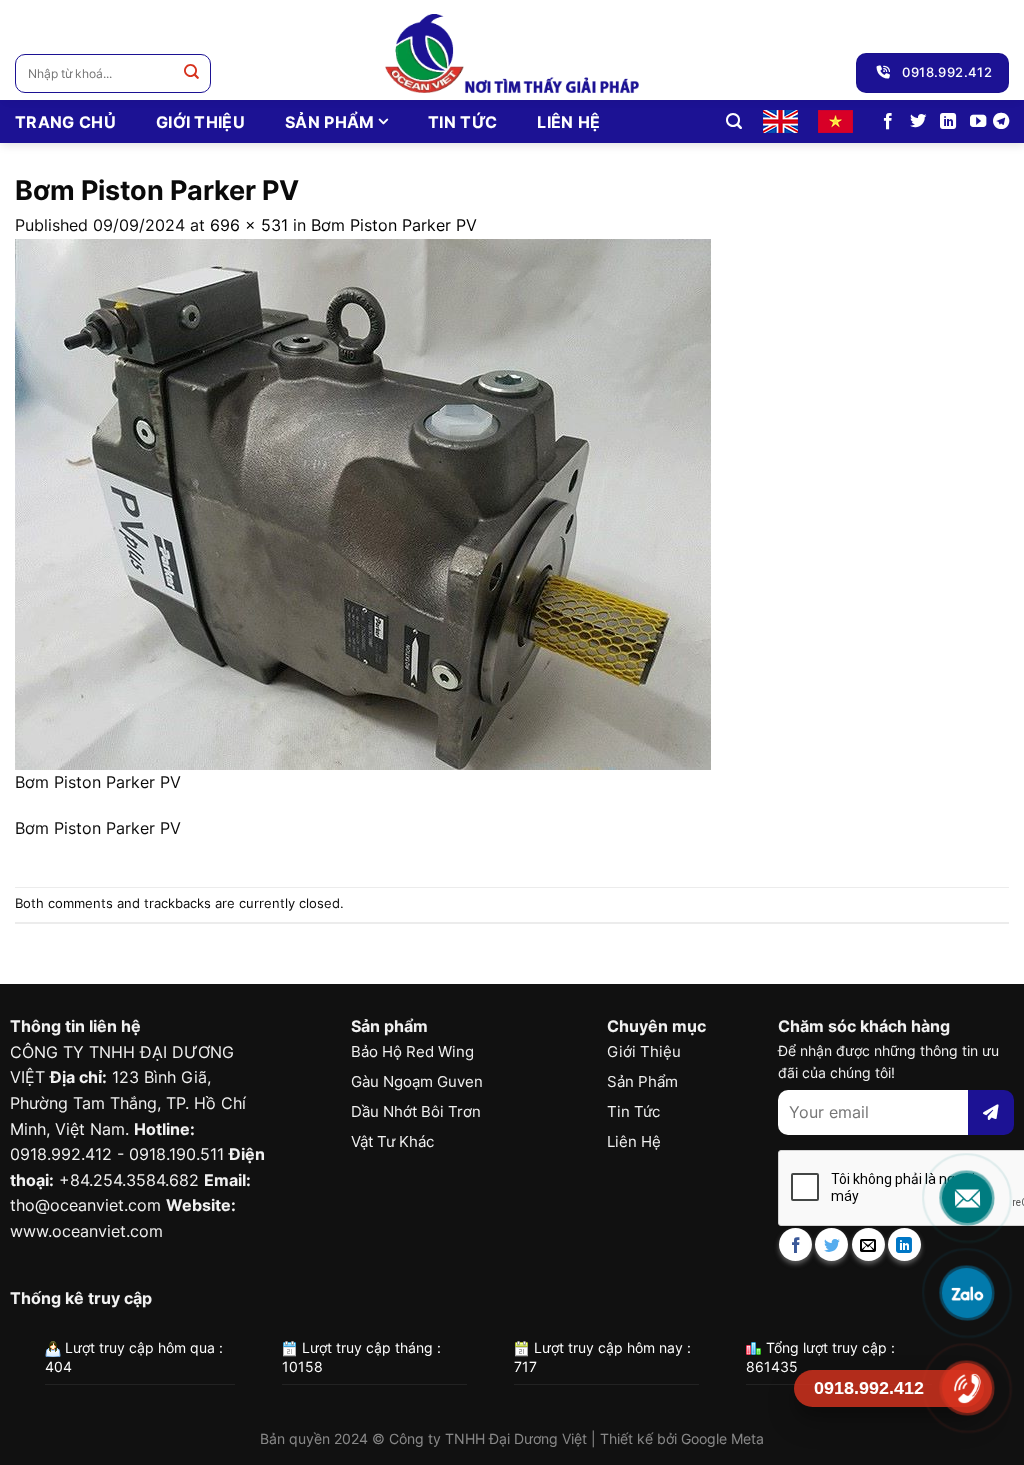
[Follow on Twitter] (918, 122)
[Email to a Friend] (868, 1244)
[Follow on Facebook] (888, 122)
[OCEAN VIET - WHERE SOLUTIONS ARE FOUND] (512, 50)
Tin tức (462, 122)
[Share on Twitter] (831, 1244)
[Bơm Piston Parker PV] (363, 503)
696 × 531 (249, 225)
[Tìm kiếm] (734, 121)
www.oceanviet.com (86, 1231)
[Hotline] (966, 1388)
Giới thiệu (200, 122)
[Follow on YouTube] (978, 122)
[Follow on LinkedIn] (948, 122)
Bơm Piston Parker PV (394, 225)
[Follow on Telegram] (1001, 122)
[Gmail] (966, 1198)
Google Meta (722, 1438)
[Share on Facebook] (795, 1244)
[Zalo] (966, 1293)
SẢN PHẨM (330, 122)
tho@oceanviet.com (85, 1205)
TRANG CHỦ (65, 122)
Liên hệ (568, 122)
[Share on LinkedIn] (904, 1244)
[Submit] (191, 73)
